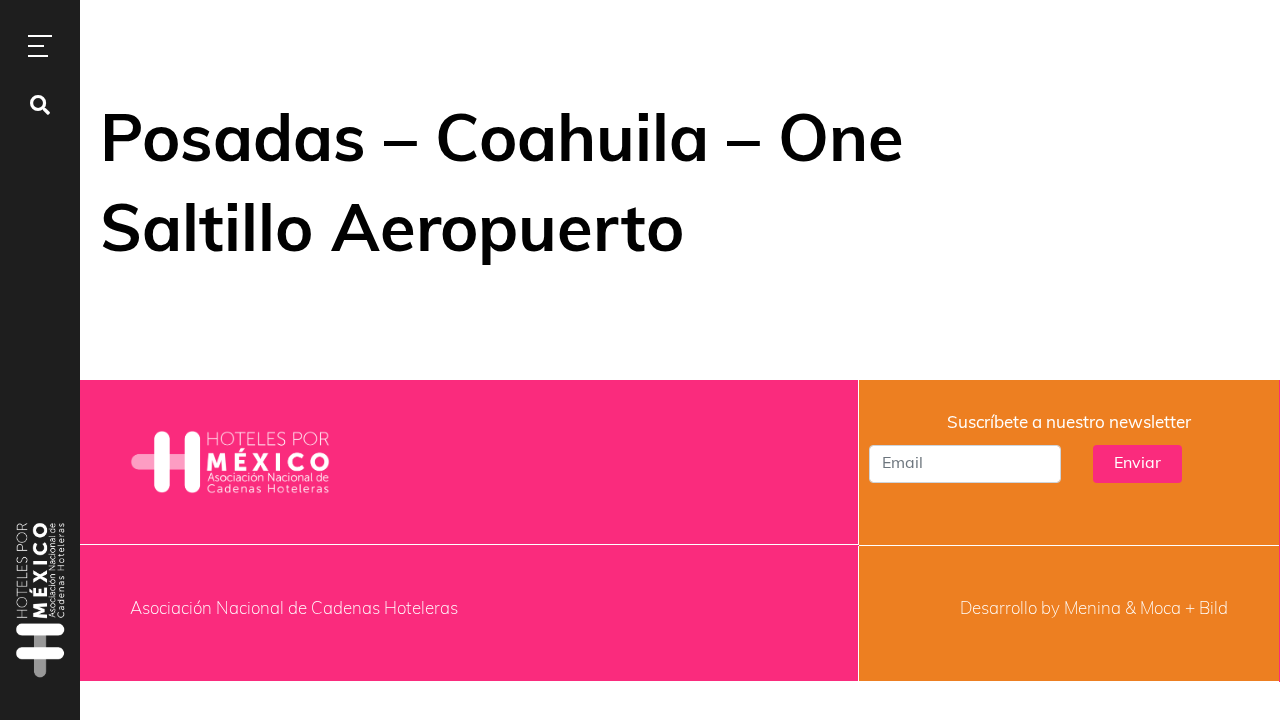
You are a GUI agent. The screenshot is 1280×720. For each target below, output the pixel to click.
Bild (1213, 609)
